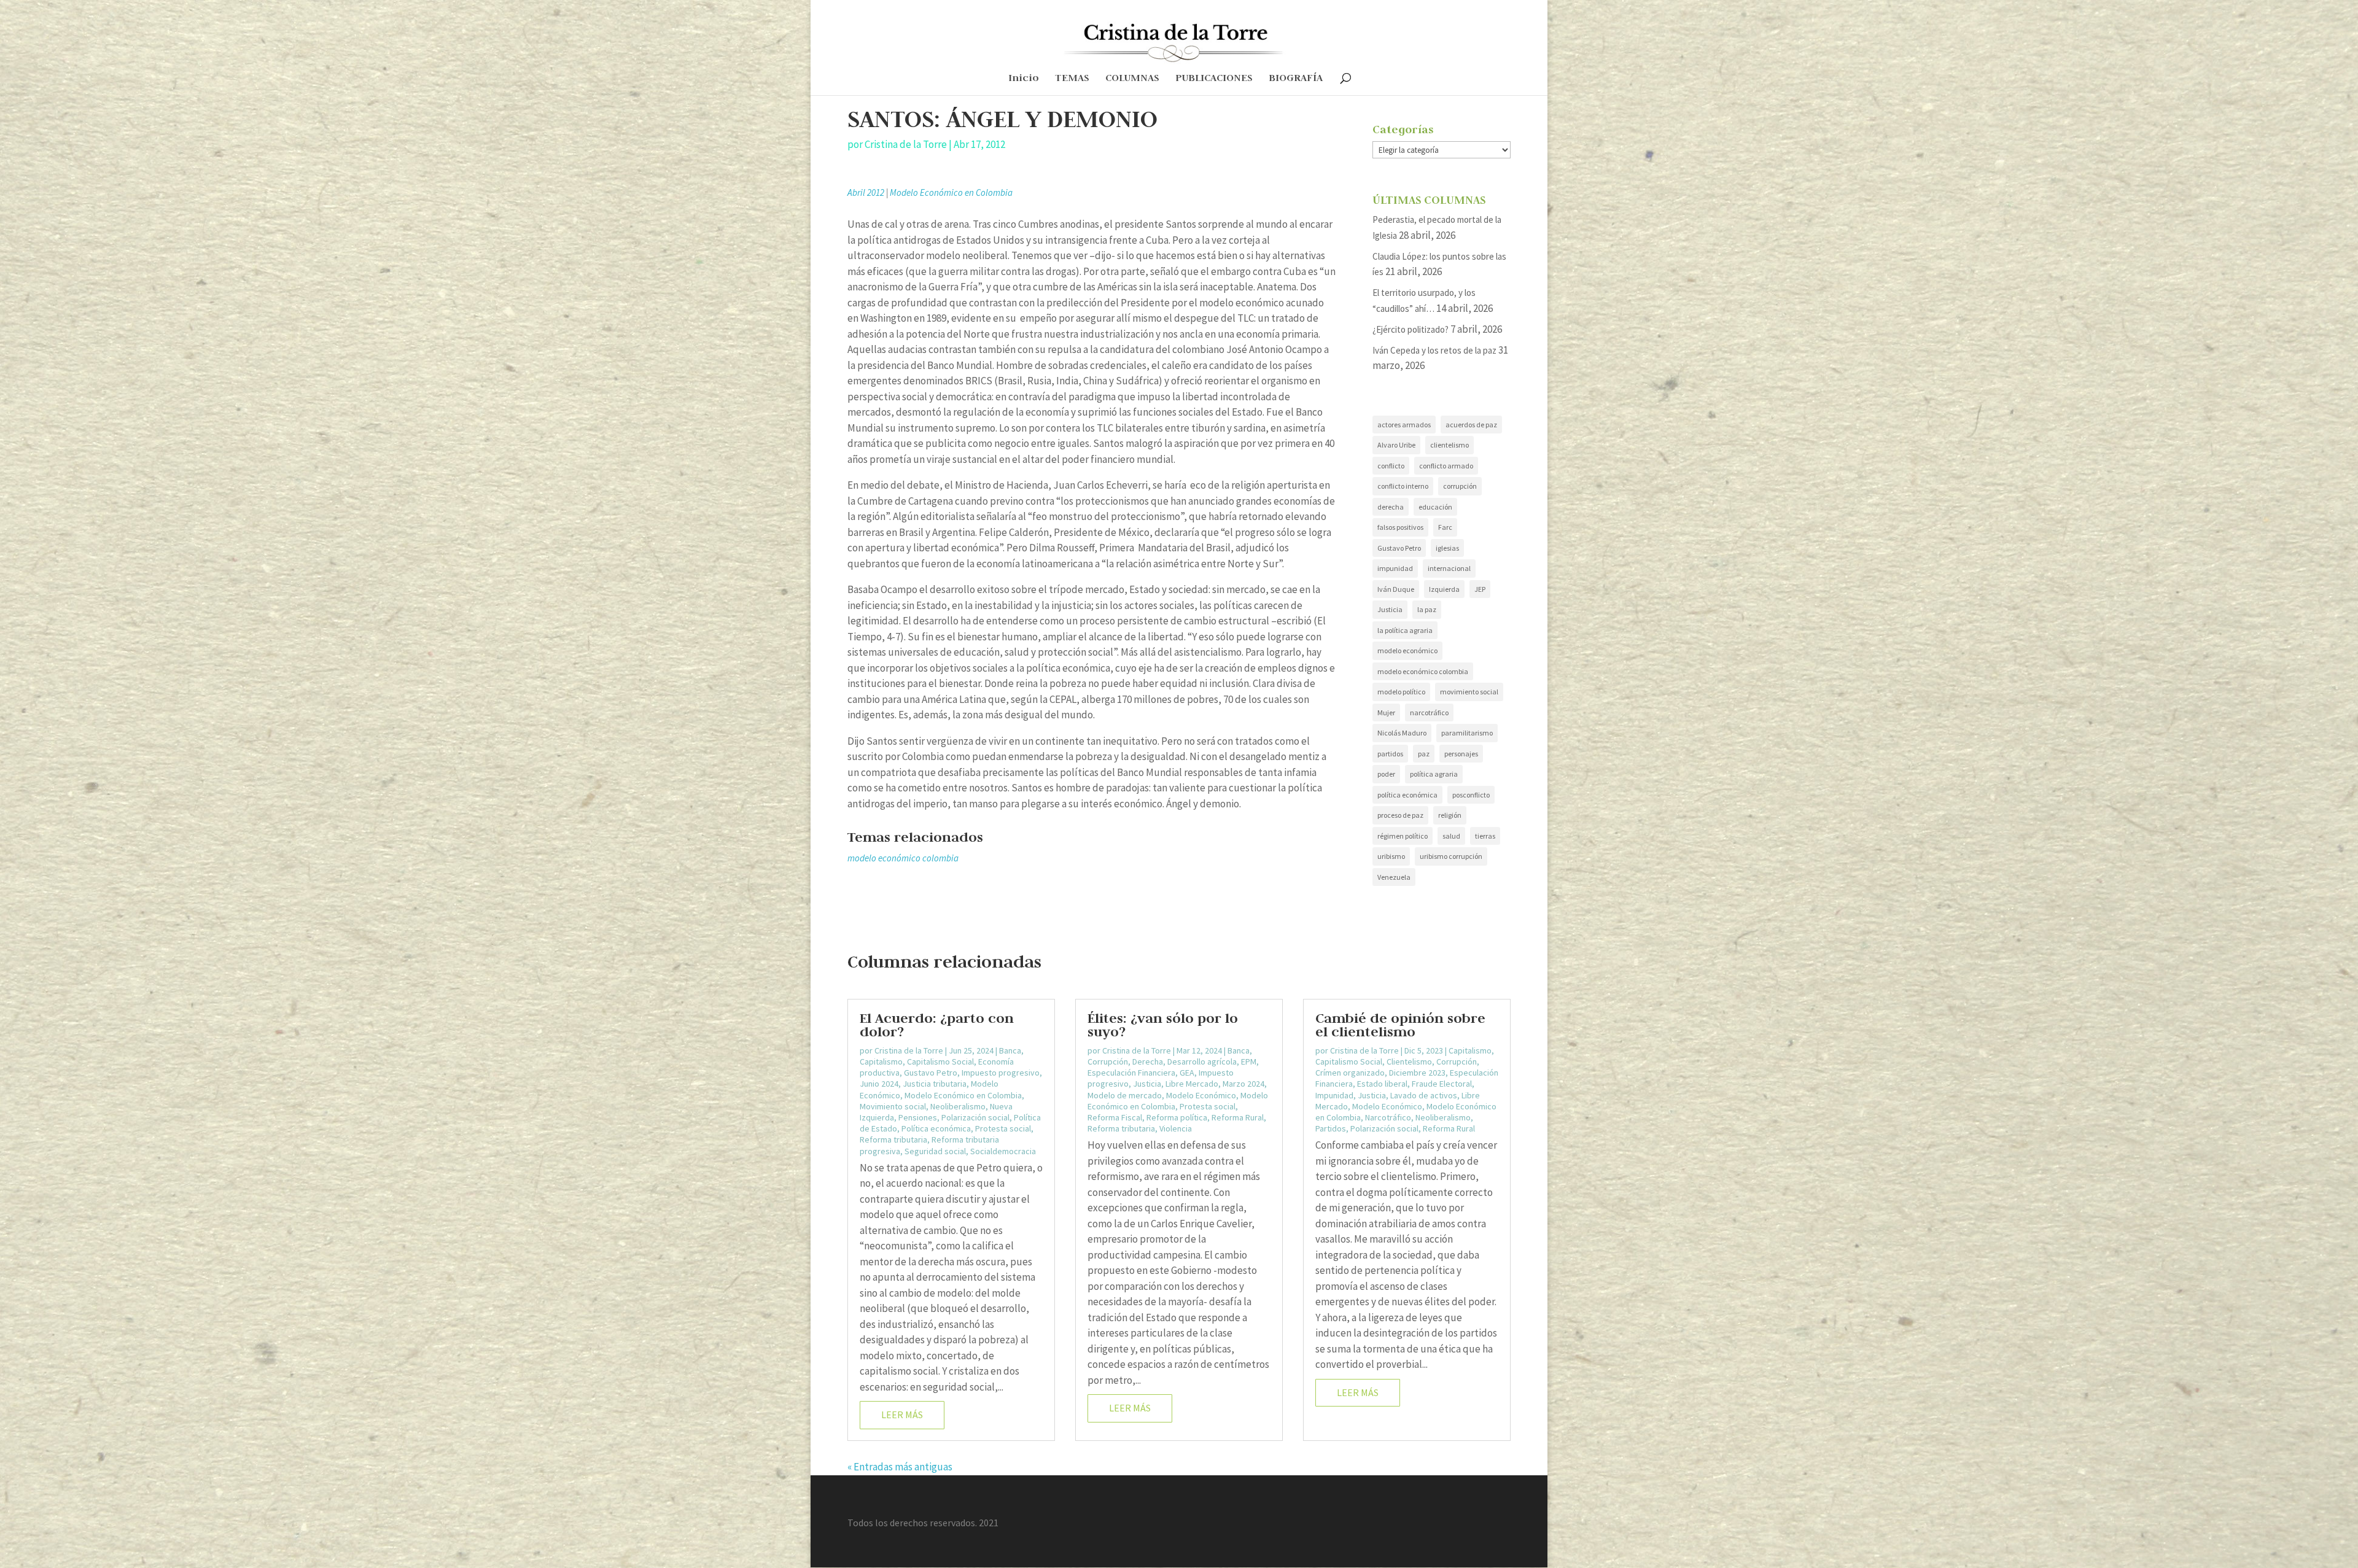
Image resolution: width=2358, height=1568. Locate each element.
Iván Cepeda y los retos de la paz (1434, 350)
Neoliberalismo (958, 1106)
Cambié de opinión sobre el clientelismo (1400, 1025)
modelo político (1401, 692)
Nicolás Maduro (1402, 733)
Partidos (1331, 1128)
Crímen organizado (1350, 1073)
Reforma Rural (1238, 1117)
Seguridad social (935, 1151)
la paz (1427, 609)
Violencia (1176, 1128)
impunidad (1395, 568)
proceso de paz (1400, 815)
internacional (1449, 568)
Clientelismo (1409, 1062)
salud (1451, 836)
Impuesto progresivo (1001, 1073)
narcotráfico (1429, 712)
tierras (1485, 836)
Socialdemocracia (1003, 1151)
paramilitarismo (1467, 733)
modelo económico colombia (903, 858)
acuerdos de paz (1471, 425)
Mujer (1386, 712)
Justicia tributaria (935, 1084)
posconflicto (1471, 795)
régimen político (1403, 836)
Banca (1010, 1050)
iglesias (1447, 548)
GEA (1187, 1073)
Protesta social (1003, 1128)
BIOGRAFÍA (1296, 79)
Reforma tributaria (893, 1139)
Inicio (1024, 79)
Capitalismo (881, 1062)
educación (1435, 507)
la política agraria (1405, 630)
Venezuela (1394, 877)
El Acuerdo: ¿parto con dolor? (937, 1025)
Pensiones (918, 1117)
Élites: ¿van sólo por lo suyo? (1163, 1025)
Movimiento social (893, 1106)
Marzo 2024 (1243, 1084)
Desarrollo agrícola (1202, 1062)
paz (1424, 754)
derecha (1391, 507)
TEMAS (1072, 79)
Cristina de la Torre (906, 144)
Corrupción (1108, 1062)
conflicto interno (1403, 486)
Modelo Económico (1201, 1095)
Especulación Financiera (1131, 1073)
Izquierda (1444, 589)
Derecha (1148, 1062)
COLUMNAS (1132, 79)
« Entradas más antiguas (900, 1467)
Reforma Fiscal (1115, 1117)
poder (1386, 774)
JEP (1480, 589)
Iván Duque (1396, 589)
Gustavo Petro (1399, 548)
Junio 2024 (879, 1084)
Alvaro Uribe (1396, 445)
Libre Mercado (1192, 1084)
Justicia (1390, 609)
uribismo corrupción (1451, 856)
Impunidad (1334, 1095)
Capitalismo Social (940, 1062)
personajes (1461, 754)
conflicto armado (1446, 466)
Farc (1445, 527)
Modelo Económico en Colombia (951, 192)
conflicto (1391, 466)
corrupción (1460, 486)
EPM (1249, 1062)
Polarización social (975, 1117)
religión (1450, 815)
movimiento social (1469, 692)
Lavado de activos (1424, 1095)
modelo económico (1407, 650)
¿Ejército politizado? (1411, 329)
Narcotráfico (1388, 1117)
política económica (1407, 795)
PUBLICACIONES (1214, 79)
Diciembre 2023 (1417, 1073)
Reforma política (1177, 1117)
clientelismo (1449, 445)
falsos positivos (1400, 527)
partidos (1390, 754)
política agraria (1434, 774)
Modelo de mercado (1125, 1095)
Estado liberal (1382, 1084)
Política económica (936, 1128)
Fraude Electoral (1442, 1084)
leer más (902, 1415)
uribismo (1391, 856)
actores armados (1404, 425)
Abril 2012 (866, 192)
